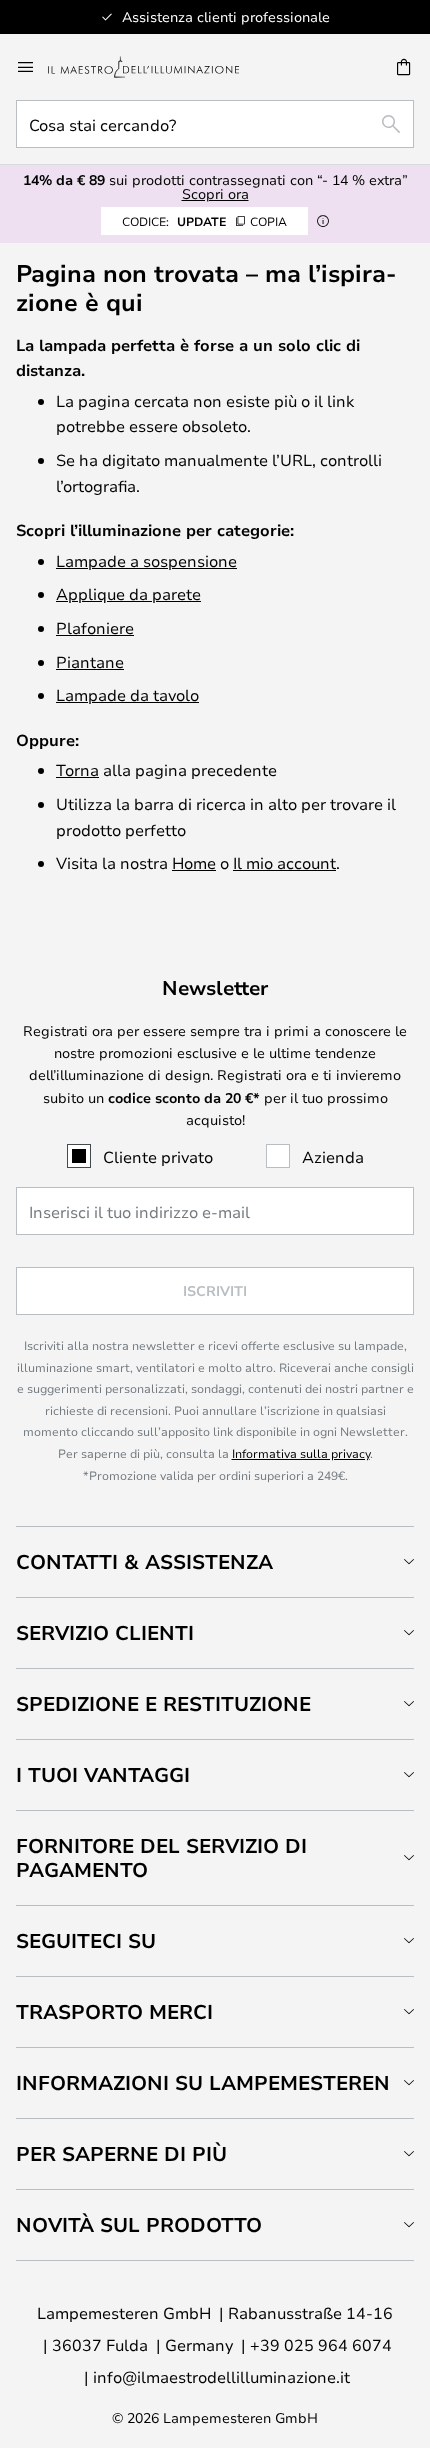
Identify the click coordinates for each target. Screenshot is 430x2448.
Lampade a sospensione (146, 560)
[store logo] (155, 67)
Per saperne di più (121, 2153)
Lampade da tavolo (127, 694)
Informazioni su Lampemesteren (203, 2082)
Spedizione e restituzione (163, 1703)
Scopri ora (215, 193)
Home (194, 862)
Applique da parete (128, 593)
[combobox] (215, 124)
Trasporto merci (114, 2011)
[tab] (215, 1561)
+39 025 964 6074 (321, 2344)
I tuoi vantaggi (103, 1774)
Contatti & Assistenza (144, 1561)
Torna (77, 769)
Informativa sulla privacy (301, 1453)
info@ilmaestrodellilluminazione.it (221, 2376)
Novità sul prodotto (139, 2224)
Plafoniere (95, 627)
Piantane (90, 661)
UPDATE (204, 221)
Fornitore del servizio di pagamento (161, 1857)
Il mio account (284, 862)
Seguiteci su (86, 1940)
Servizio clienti (105, 1632)
